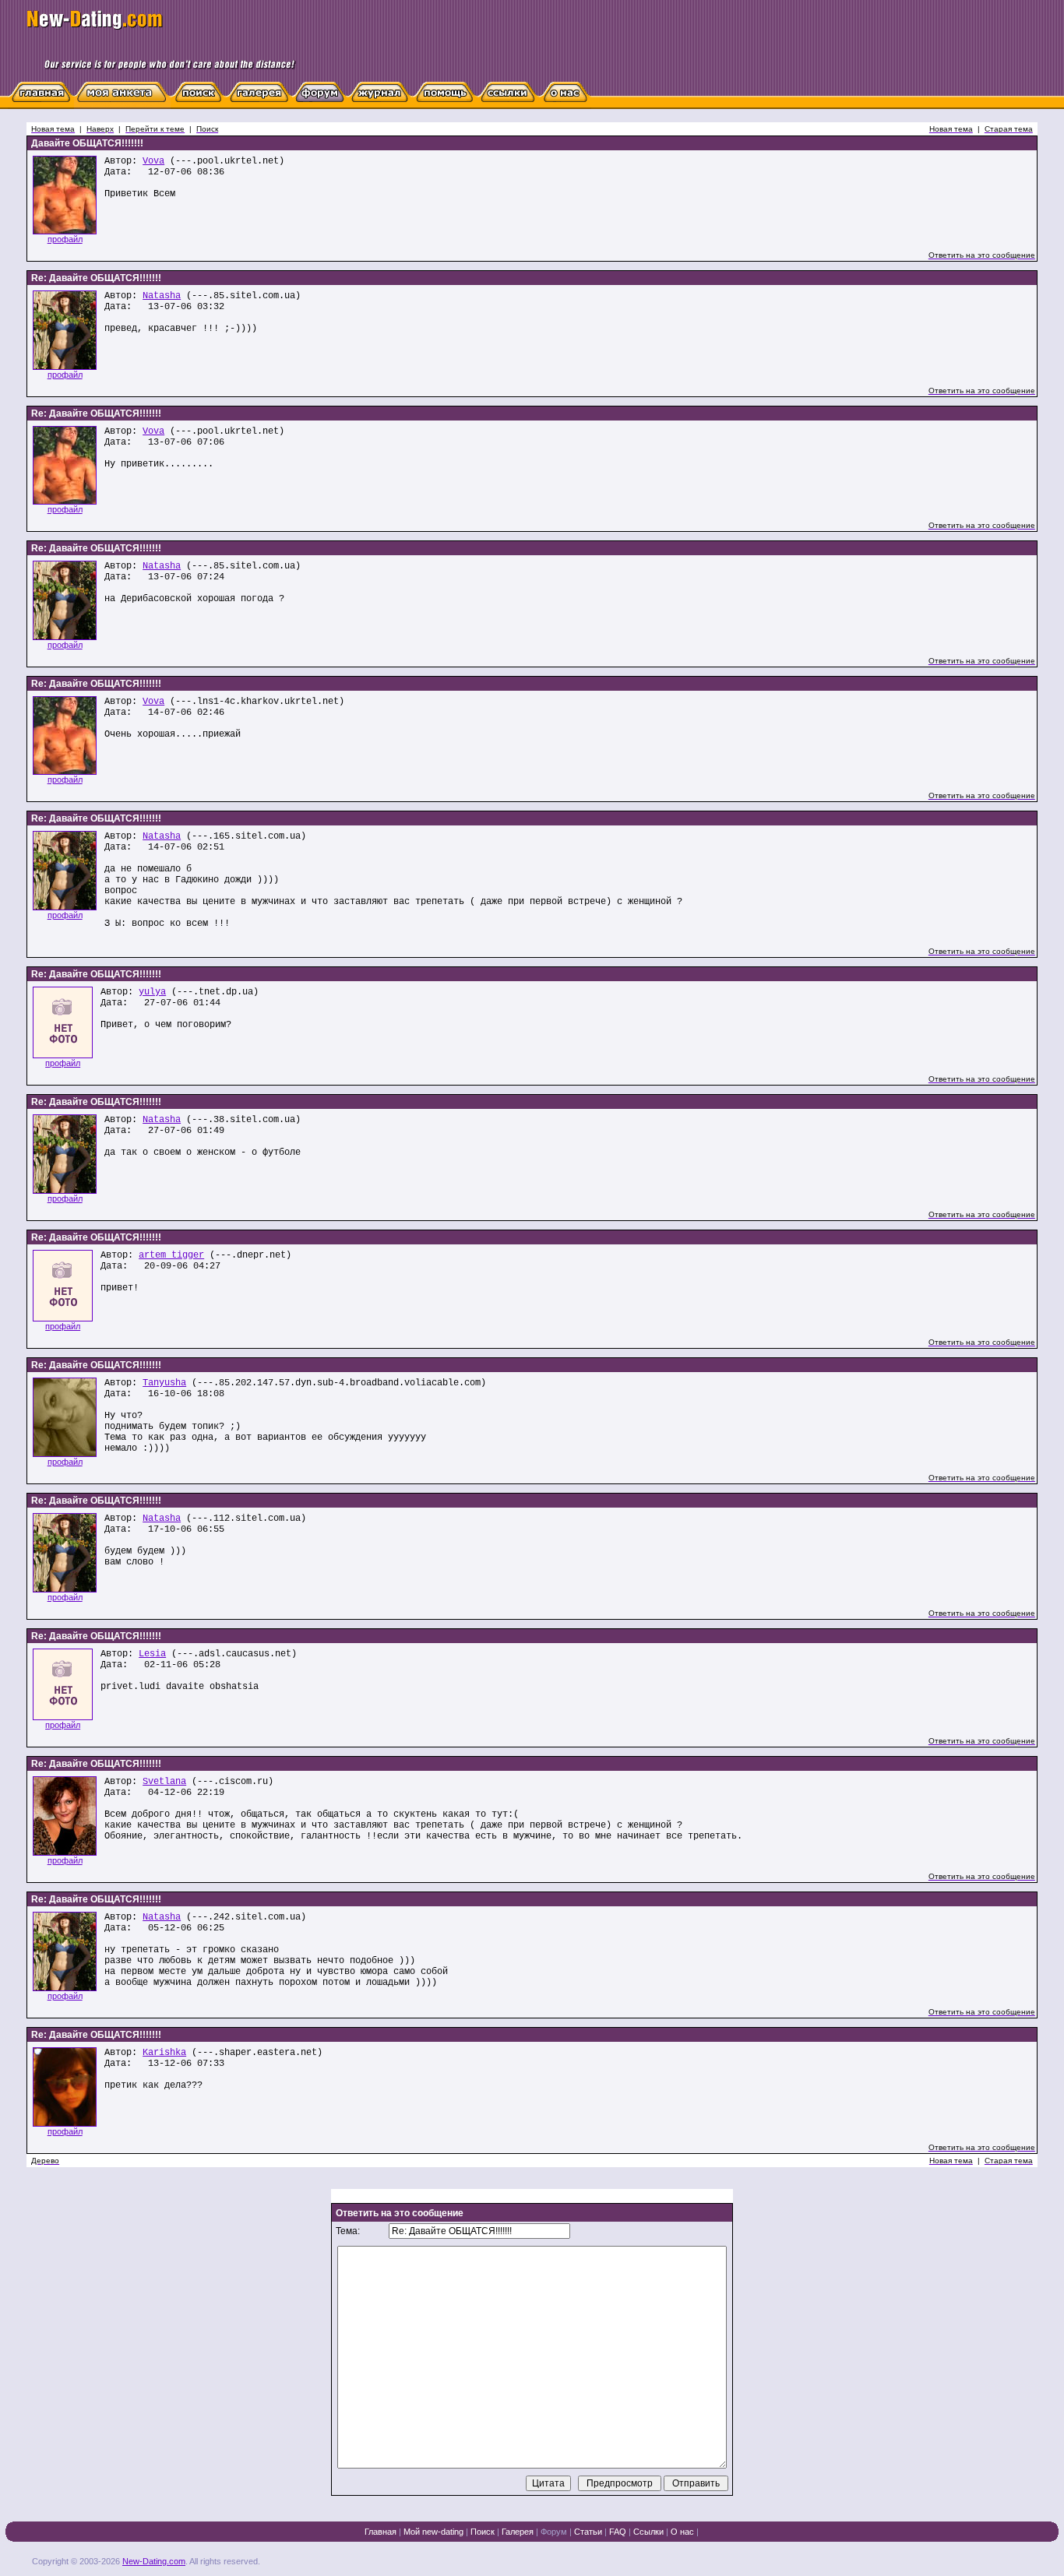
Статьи (588, 2532)
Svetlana (164, 1782)
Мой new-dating (433, 2532)
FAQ (618, 2532)
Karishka (164, 2053)
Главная (381, 2532)
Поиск (483, 2532)
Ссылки (648, 2532)
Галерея (518, 2532)
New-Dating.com (154, 2561)
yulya (152, 992)
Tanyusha (164, 1383)
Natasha (162, 296)
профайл (65, 239)
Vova (153, 161)
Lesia (152, 1654)
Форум (554, 2532)
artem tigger (171, 1255)
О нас (682, 2532)
